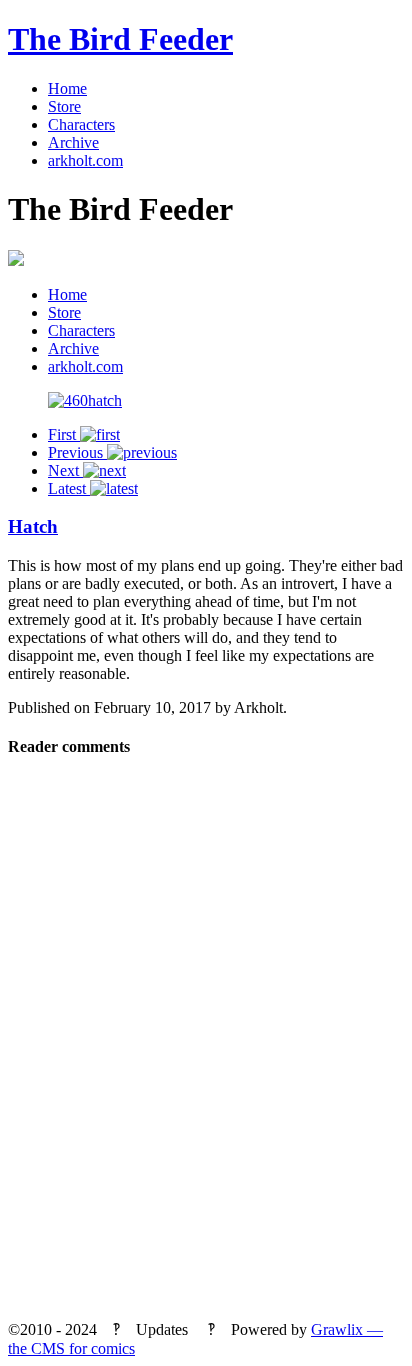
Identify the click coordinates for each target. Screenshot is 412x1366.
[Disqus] (206, 1046)
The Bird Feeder (120, 39)
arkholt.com (85, 160)
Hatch (33, 526)
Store (64, 106)
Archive (73, 142)
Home (67, 88)
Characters (81, 124)
